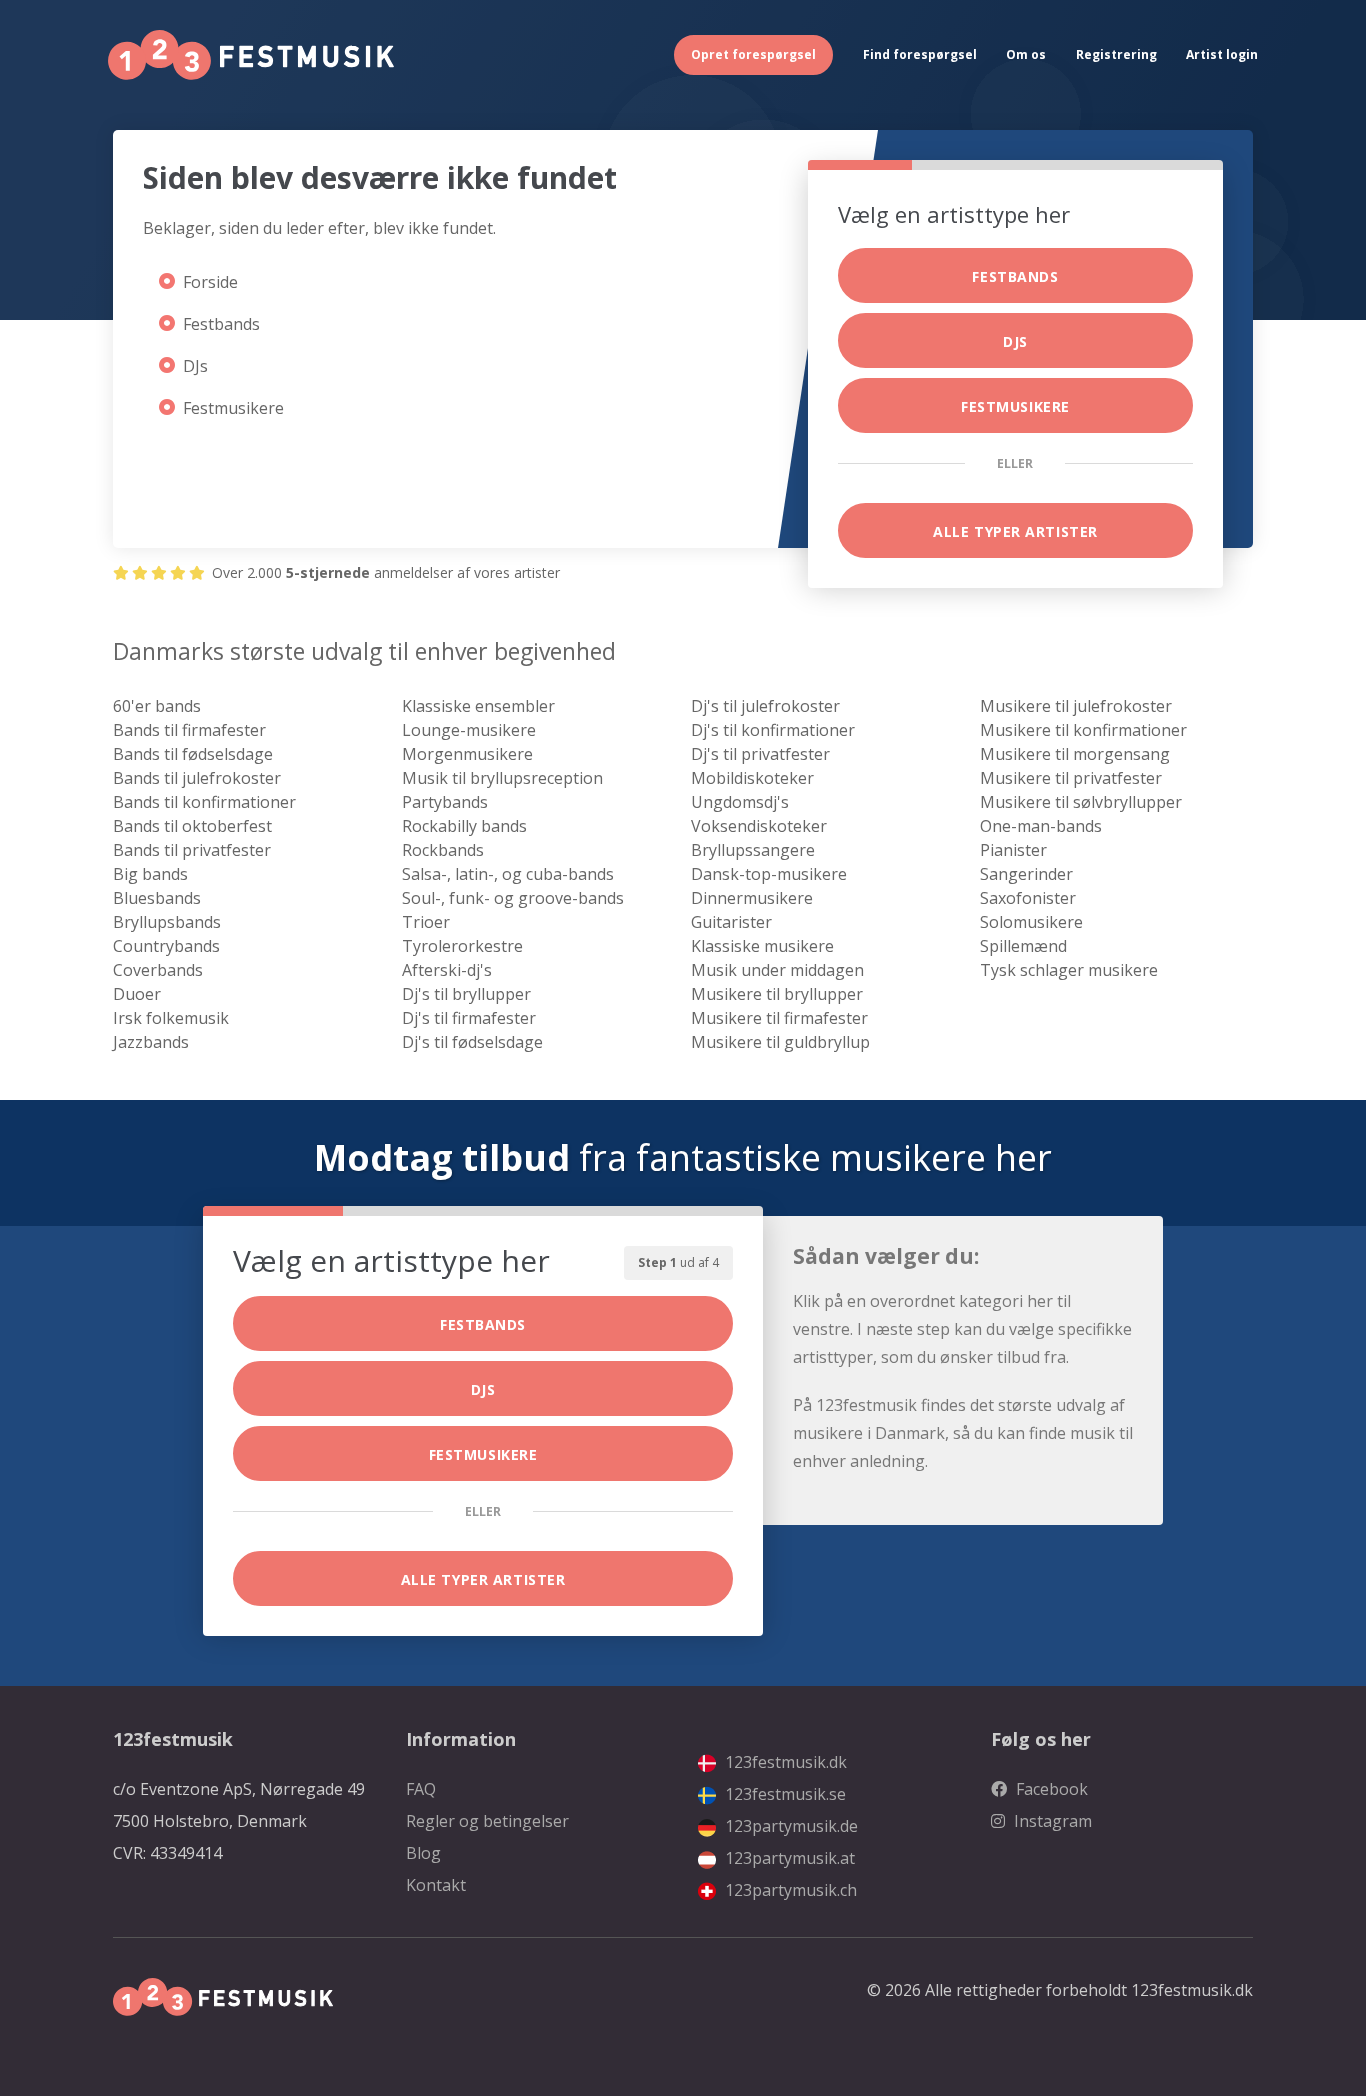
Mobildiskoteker (752, 778)
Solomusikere (1031, 922)
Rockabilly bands (464, 826)
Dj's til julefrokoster (765, 706)
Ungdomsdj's (740, 802)
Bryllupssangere (753, 850)
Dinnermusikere (752, 898)
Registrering (1116, 54)
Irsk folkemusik (171, 1018)
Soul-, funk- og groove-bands (513, 898)
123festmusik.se (783, 1794)
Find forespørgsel (920, 54)
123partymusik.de (789, 1826)
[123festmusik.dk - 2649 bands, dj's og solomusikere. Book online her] (251, 55)
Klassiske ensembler (478, 706)
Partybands (445, 802)
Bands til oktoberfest (192, 826)
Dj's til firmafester (469, 1018)
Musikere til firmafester (779, 1018)
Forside (210, 282)
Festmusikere (233, 408)
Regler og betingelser (487, 1821)
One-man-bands (1041, 826)
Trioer (426, 922)
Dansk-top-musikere (769, 874)
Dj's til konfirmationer (773, 730)
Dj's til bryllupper (466, 994)
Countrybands (166, 946)
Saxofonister (1028, 898)
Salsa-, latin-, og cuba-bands (508, 874)
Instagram (1051, 1821)
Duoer (137, 994)
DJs (195, 366)
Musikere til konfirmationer (1083, 730)
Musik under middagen (777, 970)
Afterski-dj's (447, 970)
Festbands (221, 324)
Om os (1026, 54)
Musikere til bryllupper (777, 994)
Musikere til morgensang (1075, 754)
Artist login (1222, 54)
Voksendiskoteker (759, 826)
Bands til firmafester (189, 730)
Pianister (1013, 850)
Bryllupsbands (167, 922)
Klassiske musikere (762, 946)
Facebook (1050, 1789)
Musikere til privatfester (1071, 778)
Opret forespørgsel (753, 54)
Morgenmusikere (467, 754)
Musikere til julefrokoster (1076, 706)
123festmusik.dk (784, 1762)
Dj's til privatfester (760, 754)
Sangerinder (1026, 874)
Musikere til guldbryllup (780, 1042)
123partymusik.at (788, 1858)
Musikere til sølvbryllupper (1081, 802)
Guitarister (731, 922)
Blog (423, 1853)
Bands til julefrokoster (197, 778)
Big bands (150, 874)
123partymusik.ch (789, 1890)
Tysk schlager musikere (1069, 970)
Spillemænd (1023, 946)
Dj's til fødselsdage (472, 1042)
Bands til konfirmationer (204, 802)
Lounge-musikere (469, 730)
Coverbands (158, 970)
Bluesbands (157, 898)
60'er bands (157, 706)
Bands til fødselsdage (193, 754)
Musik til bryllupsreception (502, 778)
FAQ (421, 1789)
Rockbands (443, 850)
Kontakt (436, 1885)
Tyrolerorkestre (462, 946)
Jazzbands (151, 1042)
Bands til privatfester (192, 850)
